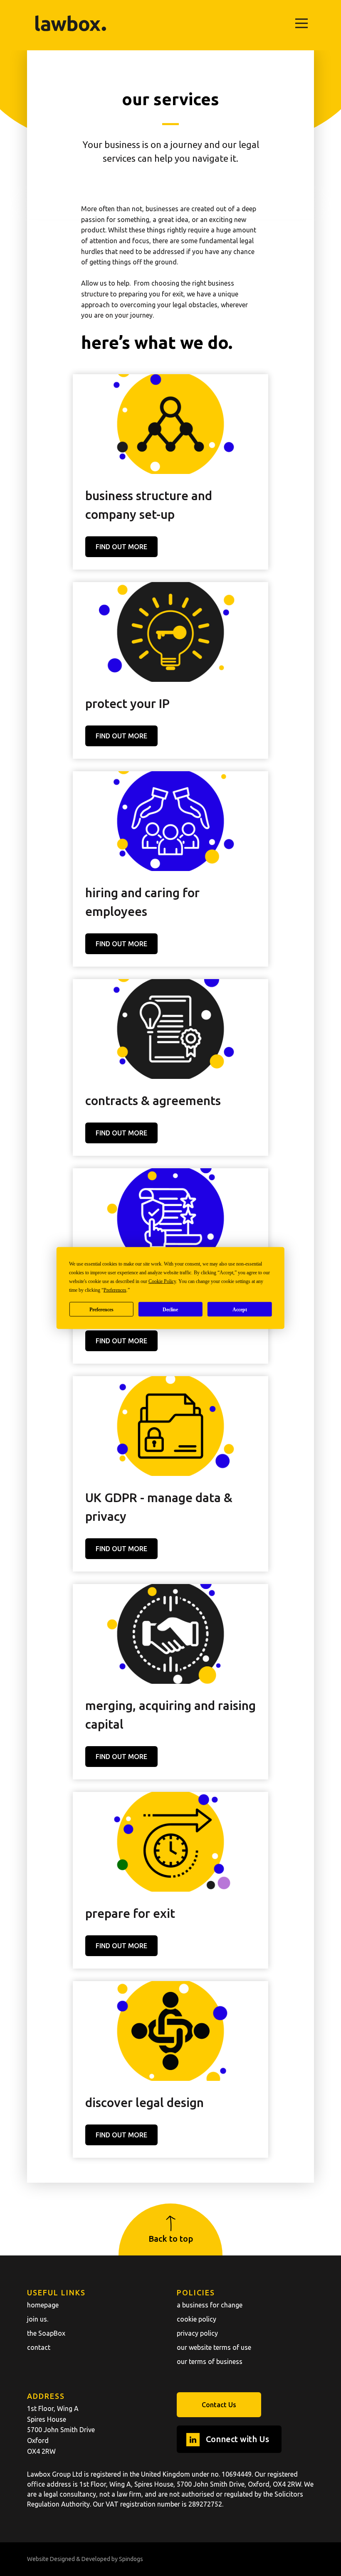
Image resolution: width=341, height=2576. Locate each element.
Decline (170, 1309)
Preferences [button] (115, 1290)
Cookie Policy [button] (162, 1281)
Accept (240, 1309)
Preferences (101, 1309)
